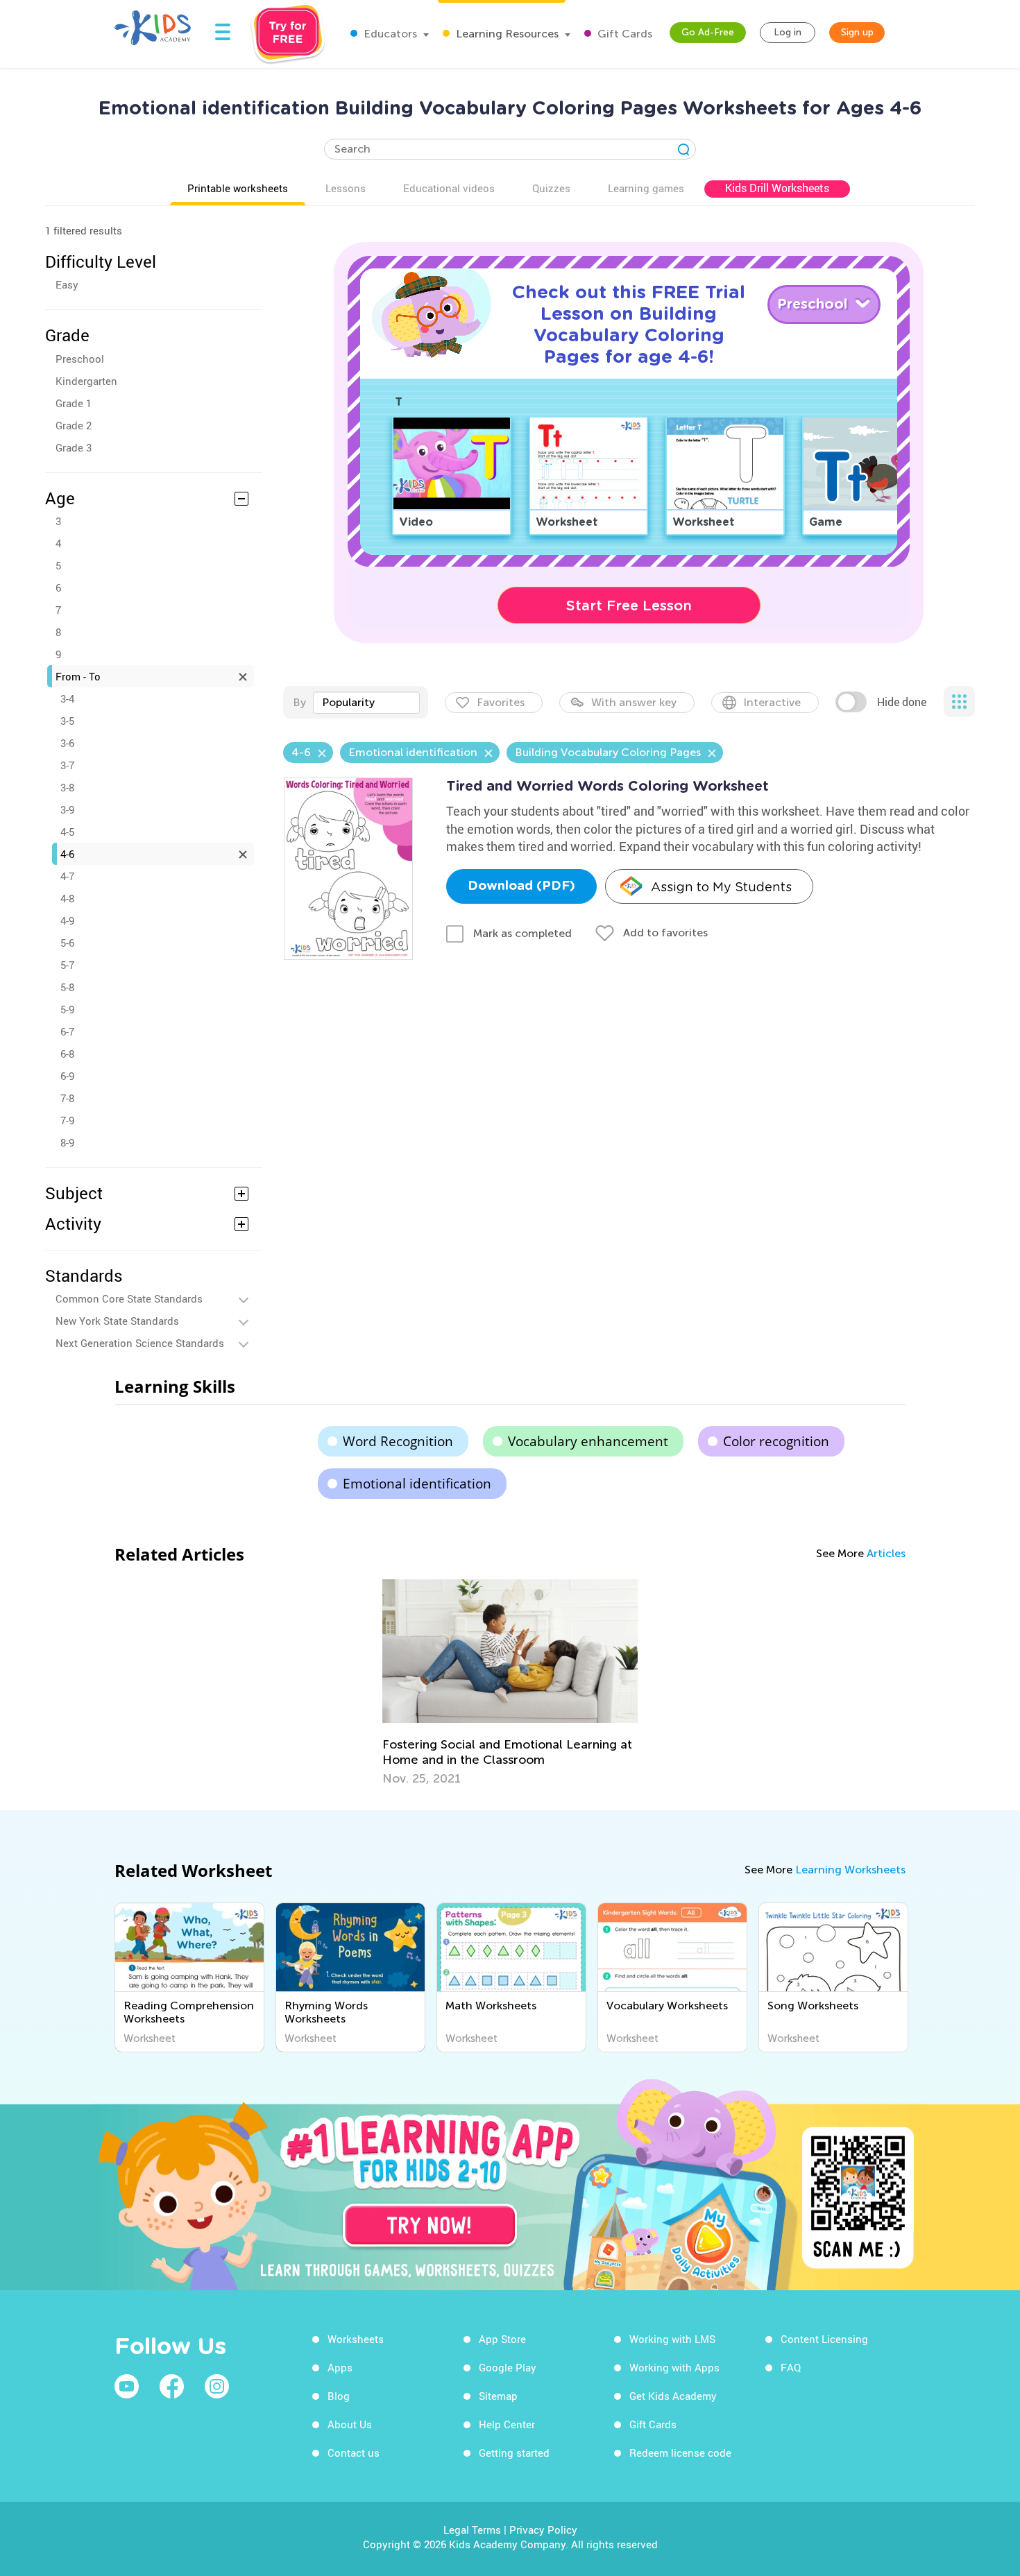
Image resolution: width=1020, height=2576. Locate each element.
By (299, 702)
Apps (340, 2367)
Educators (389, 34)
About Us (350, 2424)
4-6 (67, 854)
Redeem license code (680, 2453)
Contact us (354, 2453)
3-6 (67, 743)
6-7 (67, 1031)
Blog (339, 2396)
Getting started (514, 2453)
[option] (510, 1683)
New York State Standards (117, 1321)
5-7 (67, 965)
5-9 (67, 1009)
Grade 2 (74, 425)
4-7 (67, 876)
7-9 (67, 1120)
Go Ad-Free (708, 32)
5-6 (67, 943)
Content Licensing (824, 2339)
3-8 (67, 787)
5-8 (67, 987)
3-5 (67, 721)
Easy (67, 284)
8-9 (67, 1142)
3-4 (67, 698)
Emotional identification (417, 1484)
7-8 (67, 1098)
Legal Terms (472, 2530)
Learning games (646, 188)
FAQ (791, 2367)
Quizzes (551, 188)
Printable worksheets (238, 188)
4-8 (67, 898)
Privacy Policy (543, 2530)
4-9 (67, 920)
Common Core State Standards (129, 1298)
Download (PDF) (521, 886)
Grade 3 (74, 447)
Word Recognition (398, 1441)
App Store (502, 2339)
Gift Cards (623, 34)
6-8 (67, 1054)
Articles (886, 1553)
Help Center (507, 2424)
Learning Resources (506, 34)
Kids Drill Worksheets (777, 188)
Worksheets (356, 2339)
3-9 (67, 809)
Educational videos (449, 188)
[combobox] (366, 703)
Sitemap (498, 2396)
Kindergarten (86, 381)
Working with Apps (674, 2367)
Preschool (80, 359)
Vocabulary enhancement (588, 1441)
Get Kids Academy (673, 2396)
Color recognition (776, 1441)
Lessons (346, 188)
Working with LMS (672, 2339)
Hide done (902, 702)
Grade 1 (74, 403)
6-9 (67, 1076)
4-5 (67, 832)
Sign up (857, 32)
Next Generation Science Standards (140, 1343)
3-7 (67, 765)
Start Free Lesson (629, 606)
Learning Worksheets (850, 1870)
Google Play (508, 2367)
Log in (788, 32)
